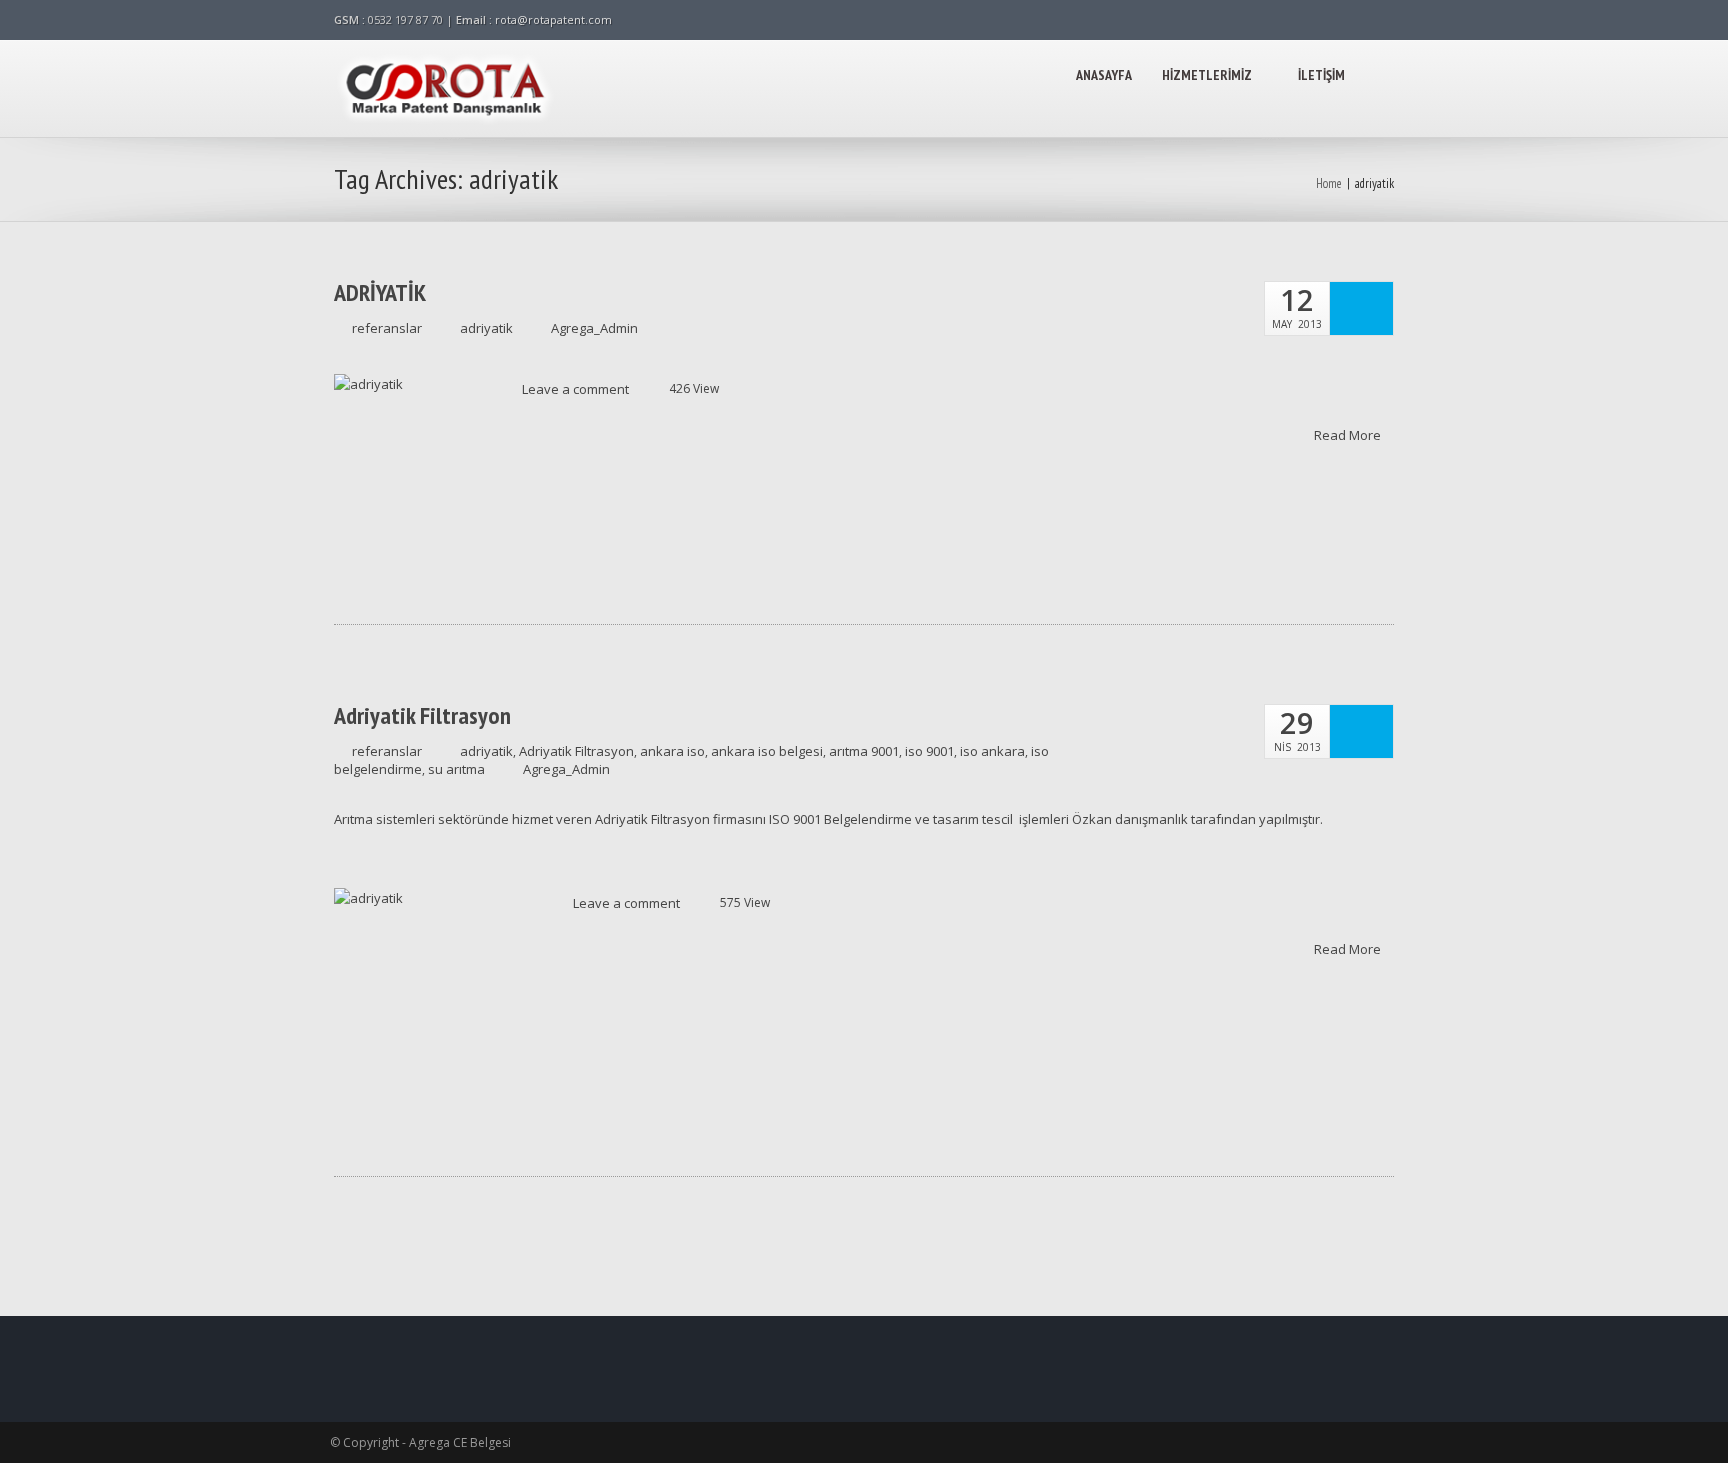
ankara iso (672, 751)
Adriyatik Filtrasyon (422, 716)
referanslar (387, 328)
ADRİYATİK (380, 293)
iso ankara (992, 751)
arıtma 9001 (864, 751)
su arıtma (456, 769)
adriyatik (486, 328)
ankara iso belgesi (767, 751)
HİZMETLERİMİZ (1207, 75)
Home (1329, 183)
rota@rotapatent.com (553, 19)
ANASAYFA (1104, 75)
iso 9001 (929, 751)
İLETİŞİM (1321, 75)
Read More (1349, 434)
